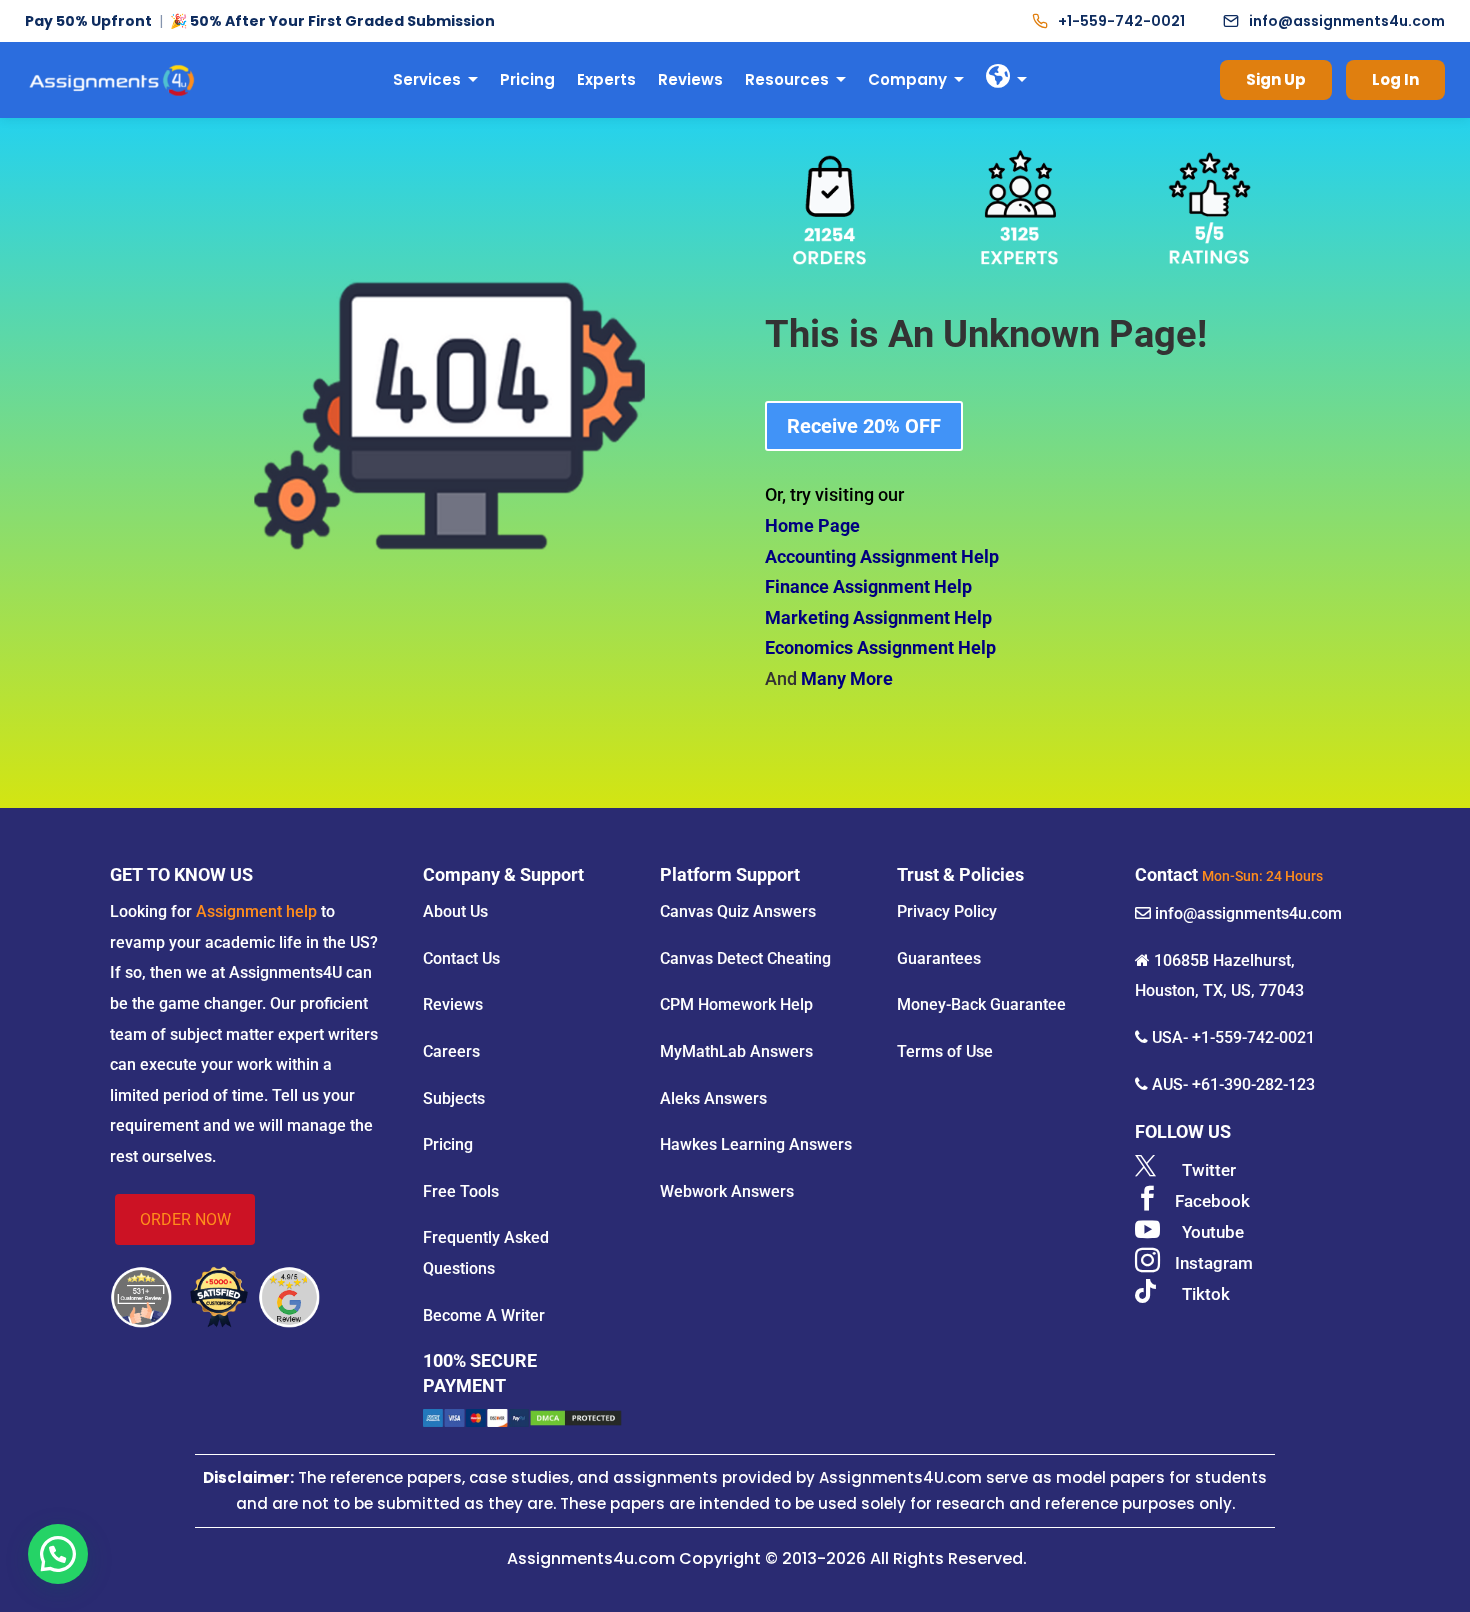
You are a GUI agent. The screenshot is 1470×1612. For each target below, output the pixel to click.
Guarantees (939, 958)
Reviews (690, 79)
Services (427, 79)
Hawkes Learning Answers (756, 1144)
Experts (606, 79)
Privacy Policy (947, 911)
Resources (787, 79)
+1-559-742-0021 (1121, 21)
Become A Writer (484, 1315)
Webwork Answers (727, 1191)
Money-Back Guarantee (981, 1004)
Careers (451, 1051)
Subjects (454, 1098)
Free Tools (461, 1191)
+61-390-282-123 (1253, 1084)
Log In (1395, 79)
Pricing (527, 79)
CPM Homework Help (736, 1004)
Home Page (812, 525)
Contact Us (461, 958)
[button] (58, 1554)
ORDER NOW (185, 1219)
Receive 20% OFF (864, 426)
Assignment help (256, 911)
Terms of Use (945, 1051)
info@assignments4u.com (1347, 21)
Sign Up (1276, 79)
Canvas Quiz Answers (738, 911)
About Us (455, 911)
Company (907, 79)
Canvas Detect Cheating (745, 958)
